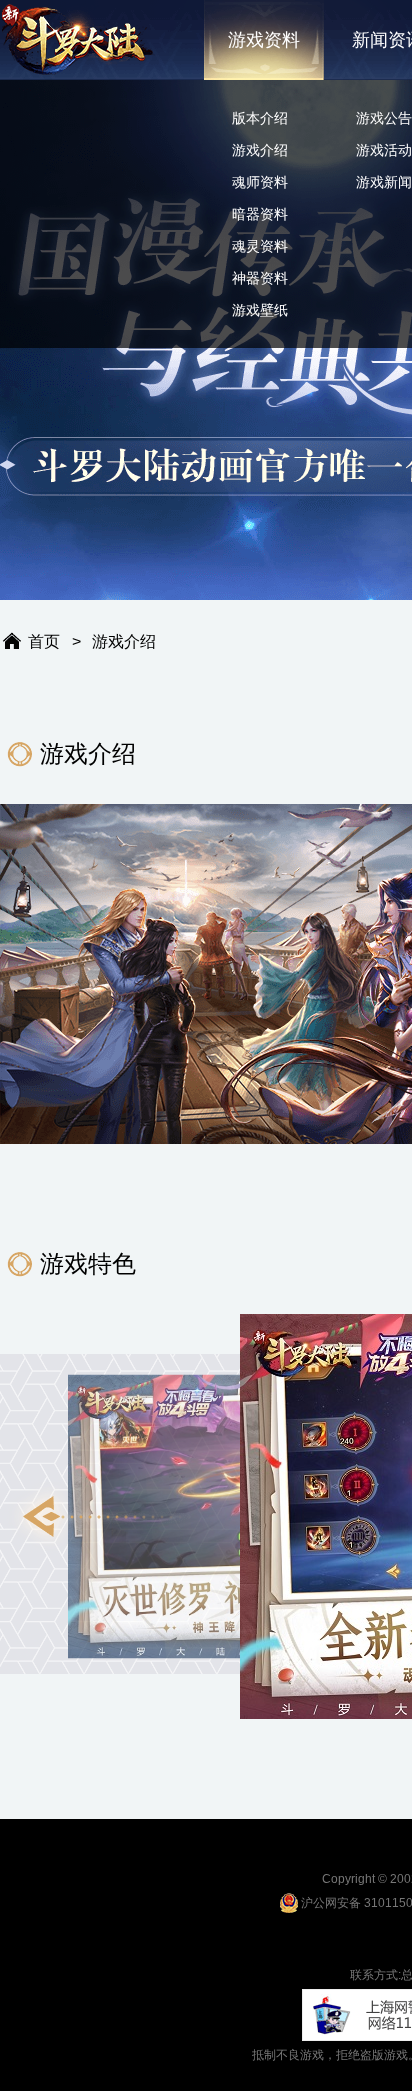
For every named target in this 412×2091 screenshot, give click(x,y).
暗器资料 (260, 214)
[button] (100, 1517)
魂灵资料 (260, 246)
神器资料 (260, 278)
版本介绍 (260, 118)
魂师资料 (260, 182)
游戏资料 (264, 40)
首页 (44, 641)
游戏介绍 (260, 150)
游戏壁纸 (260, 310)
